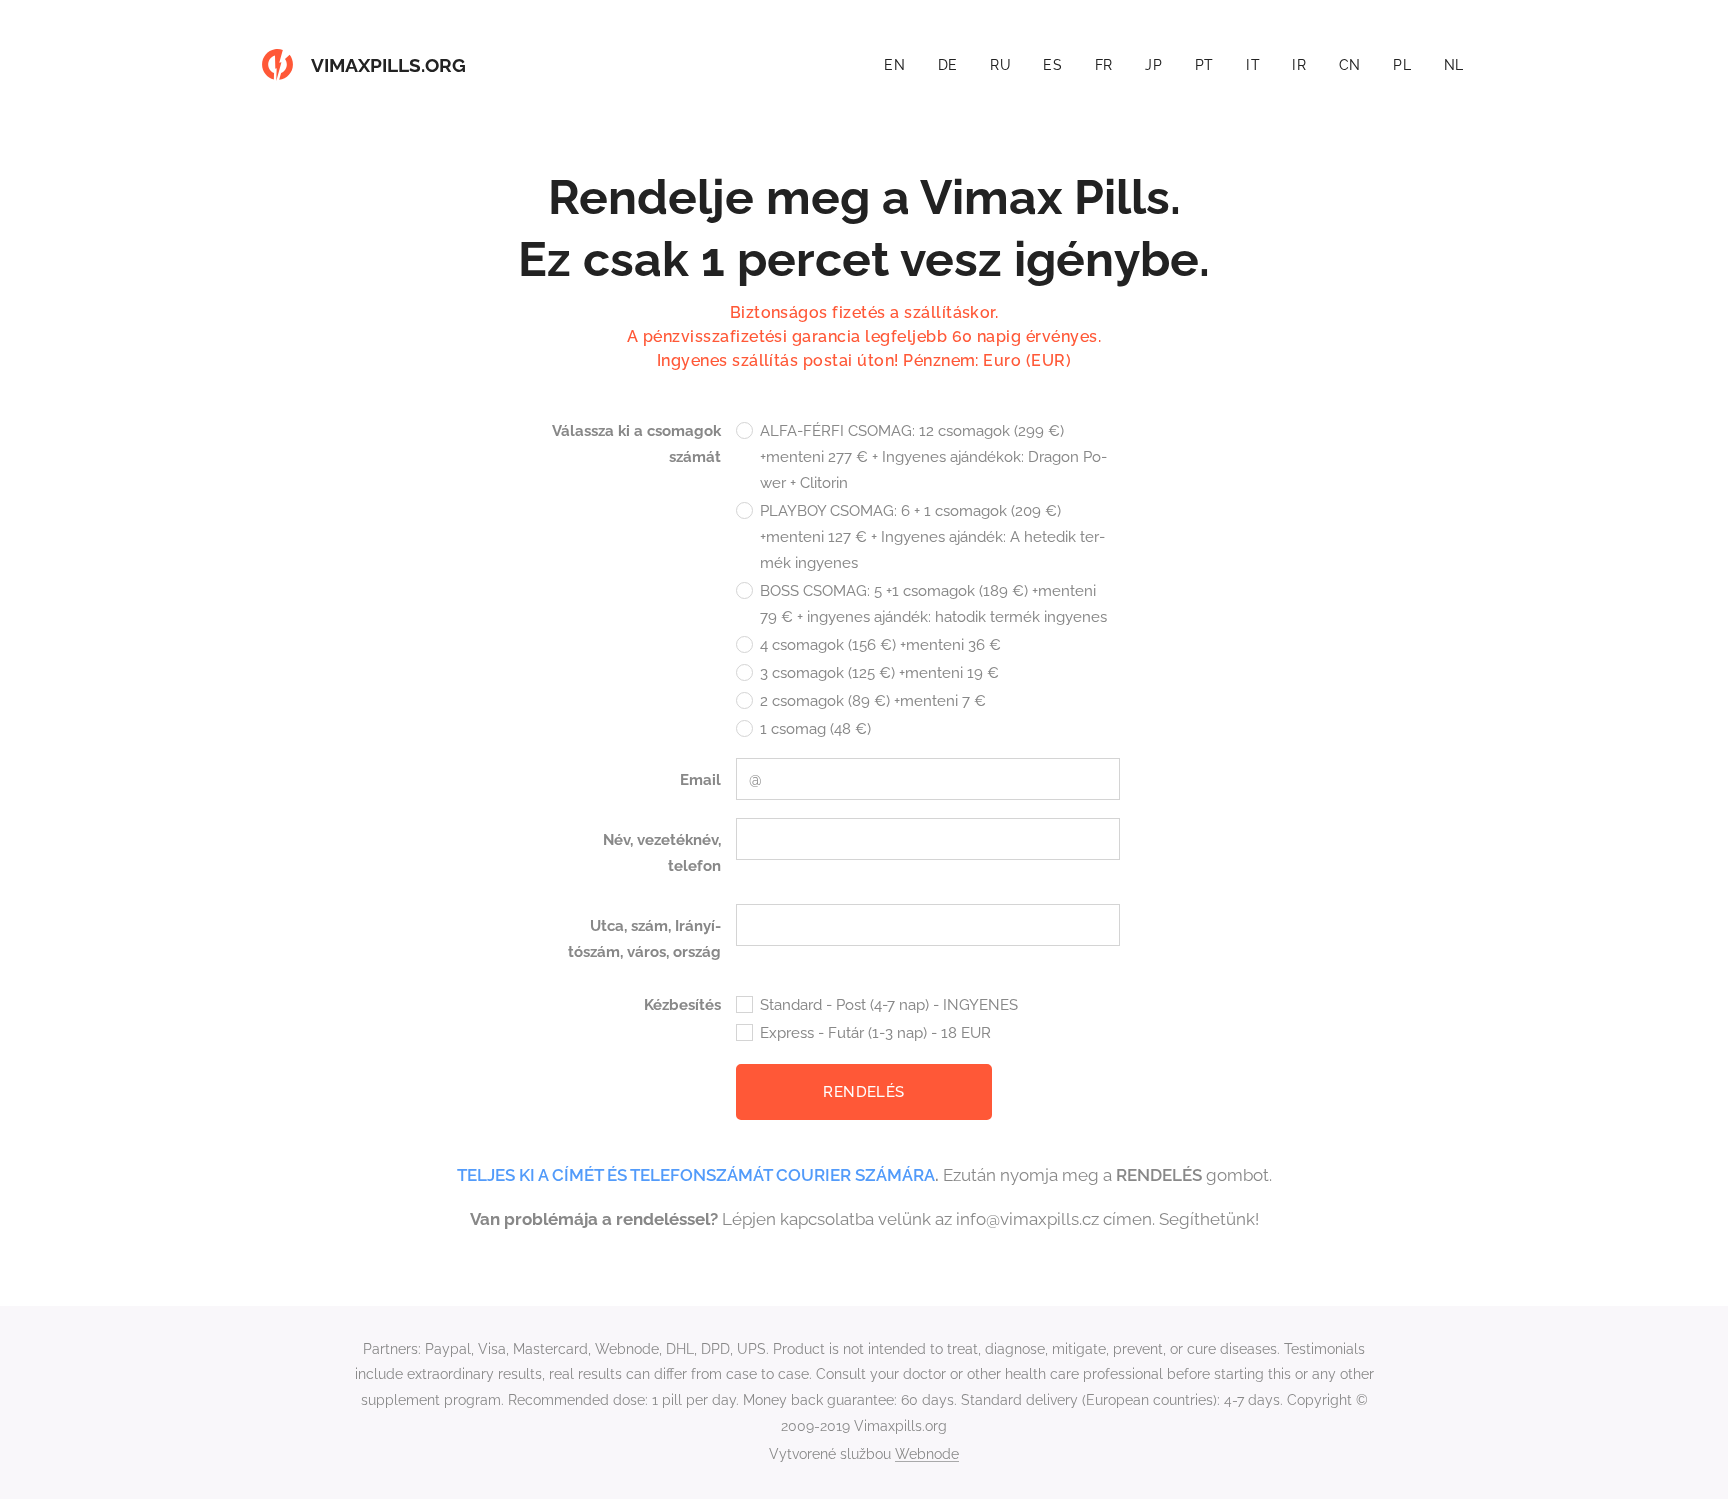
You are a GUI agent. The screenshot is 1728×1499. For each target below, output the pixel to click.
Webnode (927, 1454)
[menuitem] (900, 65)
